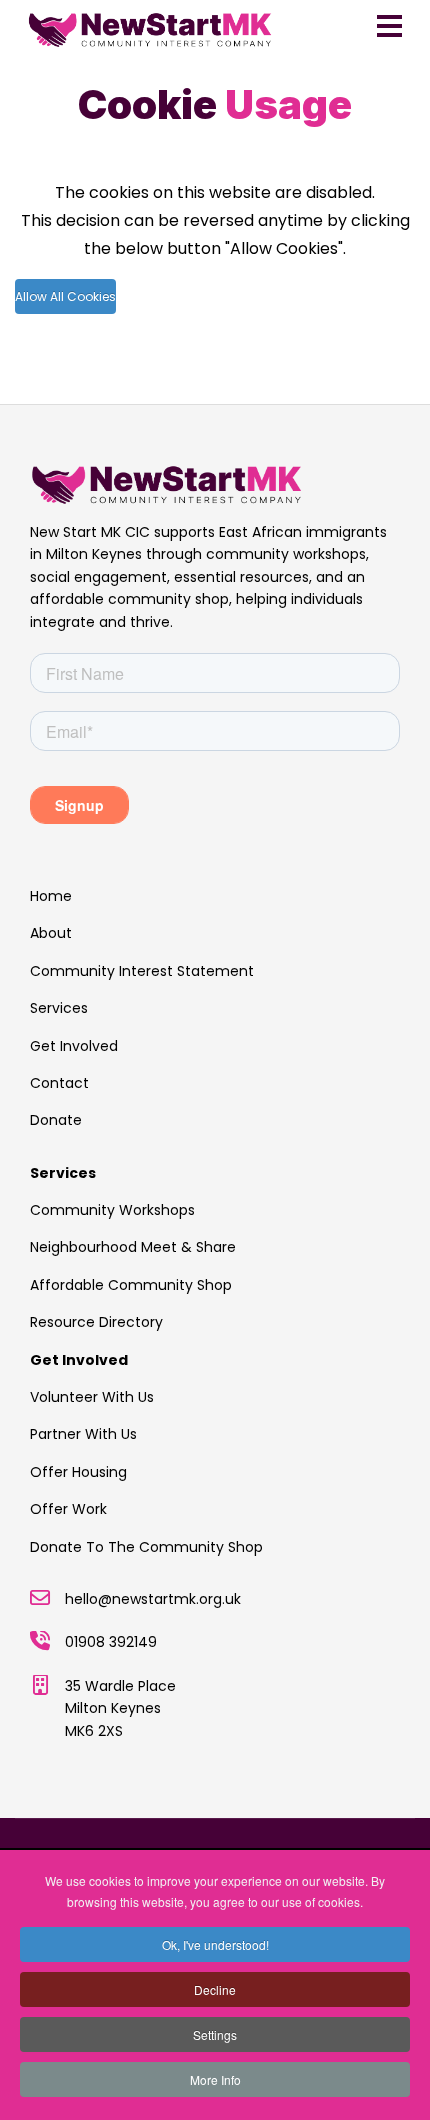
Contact (59, 1083)
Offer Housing (78, 1472)
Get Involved (74, 1046)
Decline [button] (215, 1989)
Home (51, 896)
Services (59, 1008)
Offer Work (68, 1509)
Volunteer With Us (92, 1397)
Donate (56, 1120)
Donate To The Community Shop (146, 1547)
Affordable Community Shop (131, 1285)
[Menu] (389, 26)
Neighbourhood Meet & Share (133, 1247)
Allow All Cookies (65, 296)
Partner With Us (83, 1434)
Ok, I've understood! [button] (215, 1944)
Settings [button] (215, 2034)
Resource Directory (96, 1322)
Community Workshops (112, 1210)
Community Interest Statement (142, 971)
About (51, 933)
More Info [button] (215, 2079)
